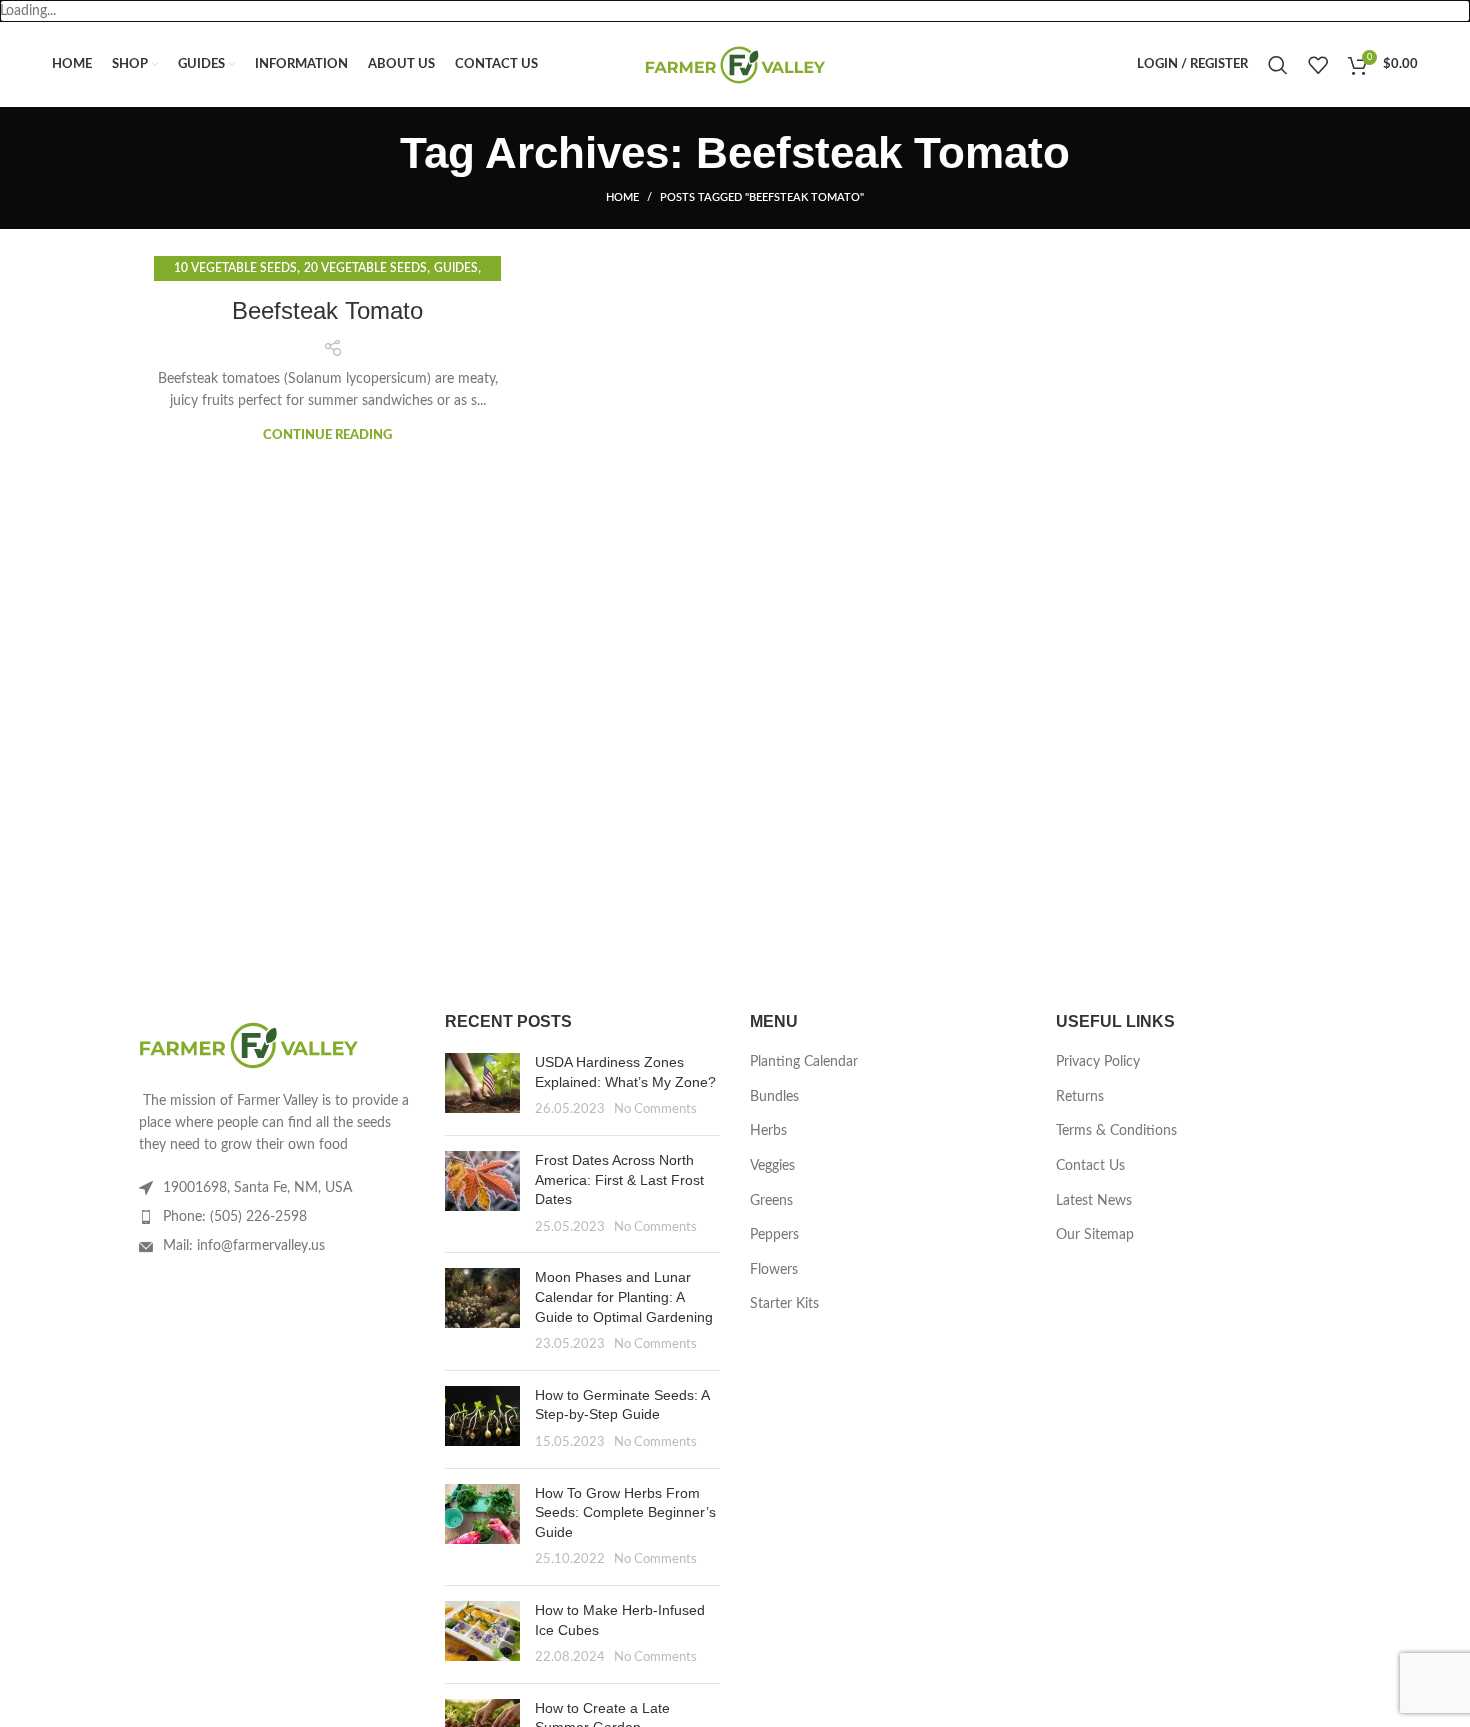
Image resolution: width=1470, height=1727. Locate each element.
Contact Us (1090, 1166)
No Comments (655, 1109)
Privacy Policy (1098, 1062)
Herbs (768, 1131)
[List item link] (277, 1217)
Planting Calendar (804, 1062)
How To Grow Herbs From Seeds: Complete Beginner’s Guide (625, 1512)
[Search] (1278, 65)
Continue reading (327, 435)
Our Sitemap (1095, 1235)
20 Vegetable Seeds (365, 268)
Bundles (774, 1097)
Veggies (772, 1166)
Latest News (1094, 1201)
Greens (771, 1201)
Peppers (774, 1235)
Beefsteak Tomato (327, 310)
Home (622, 197)
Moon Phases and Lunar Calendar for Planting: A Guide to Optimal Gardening (624, 1296)
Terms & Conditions (1116, 1131)
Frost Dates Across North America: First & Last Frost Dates (619, 1179)
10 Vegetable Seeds (235, 268)
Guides (456, 268)
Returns (1080, 1097)
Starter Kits (784, 1304)
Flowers (774, 1270)
